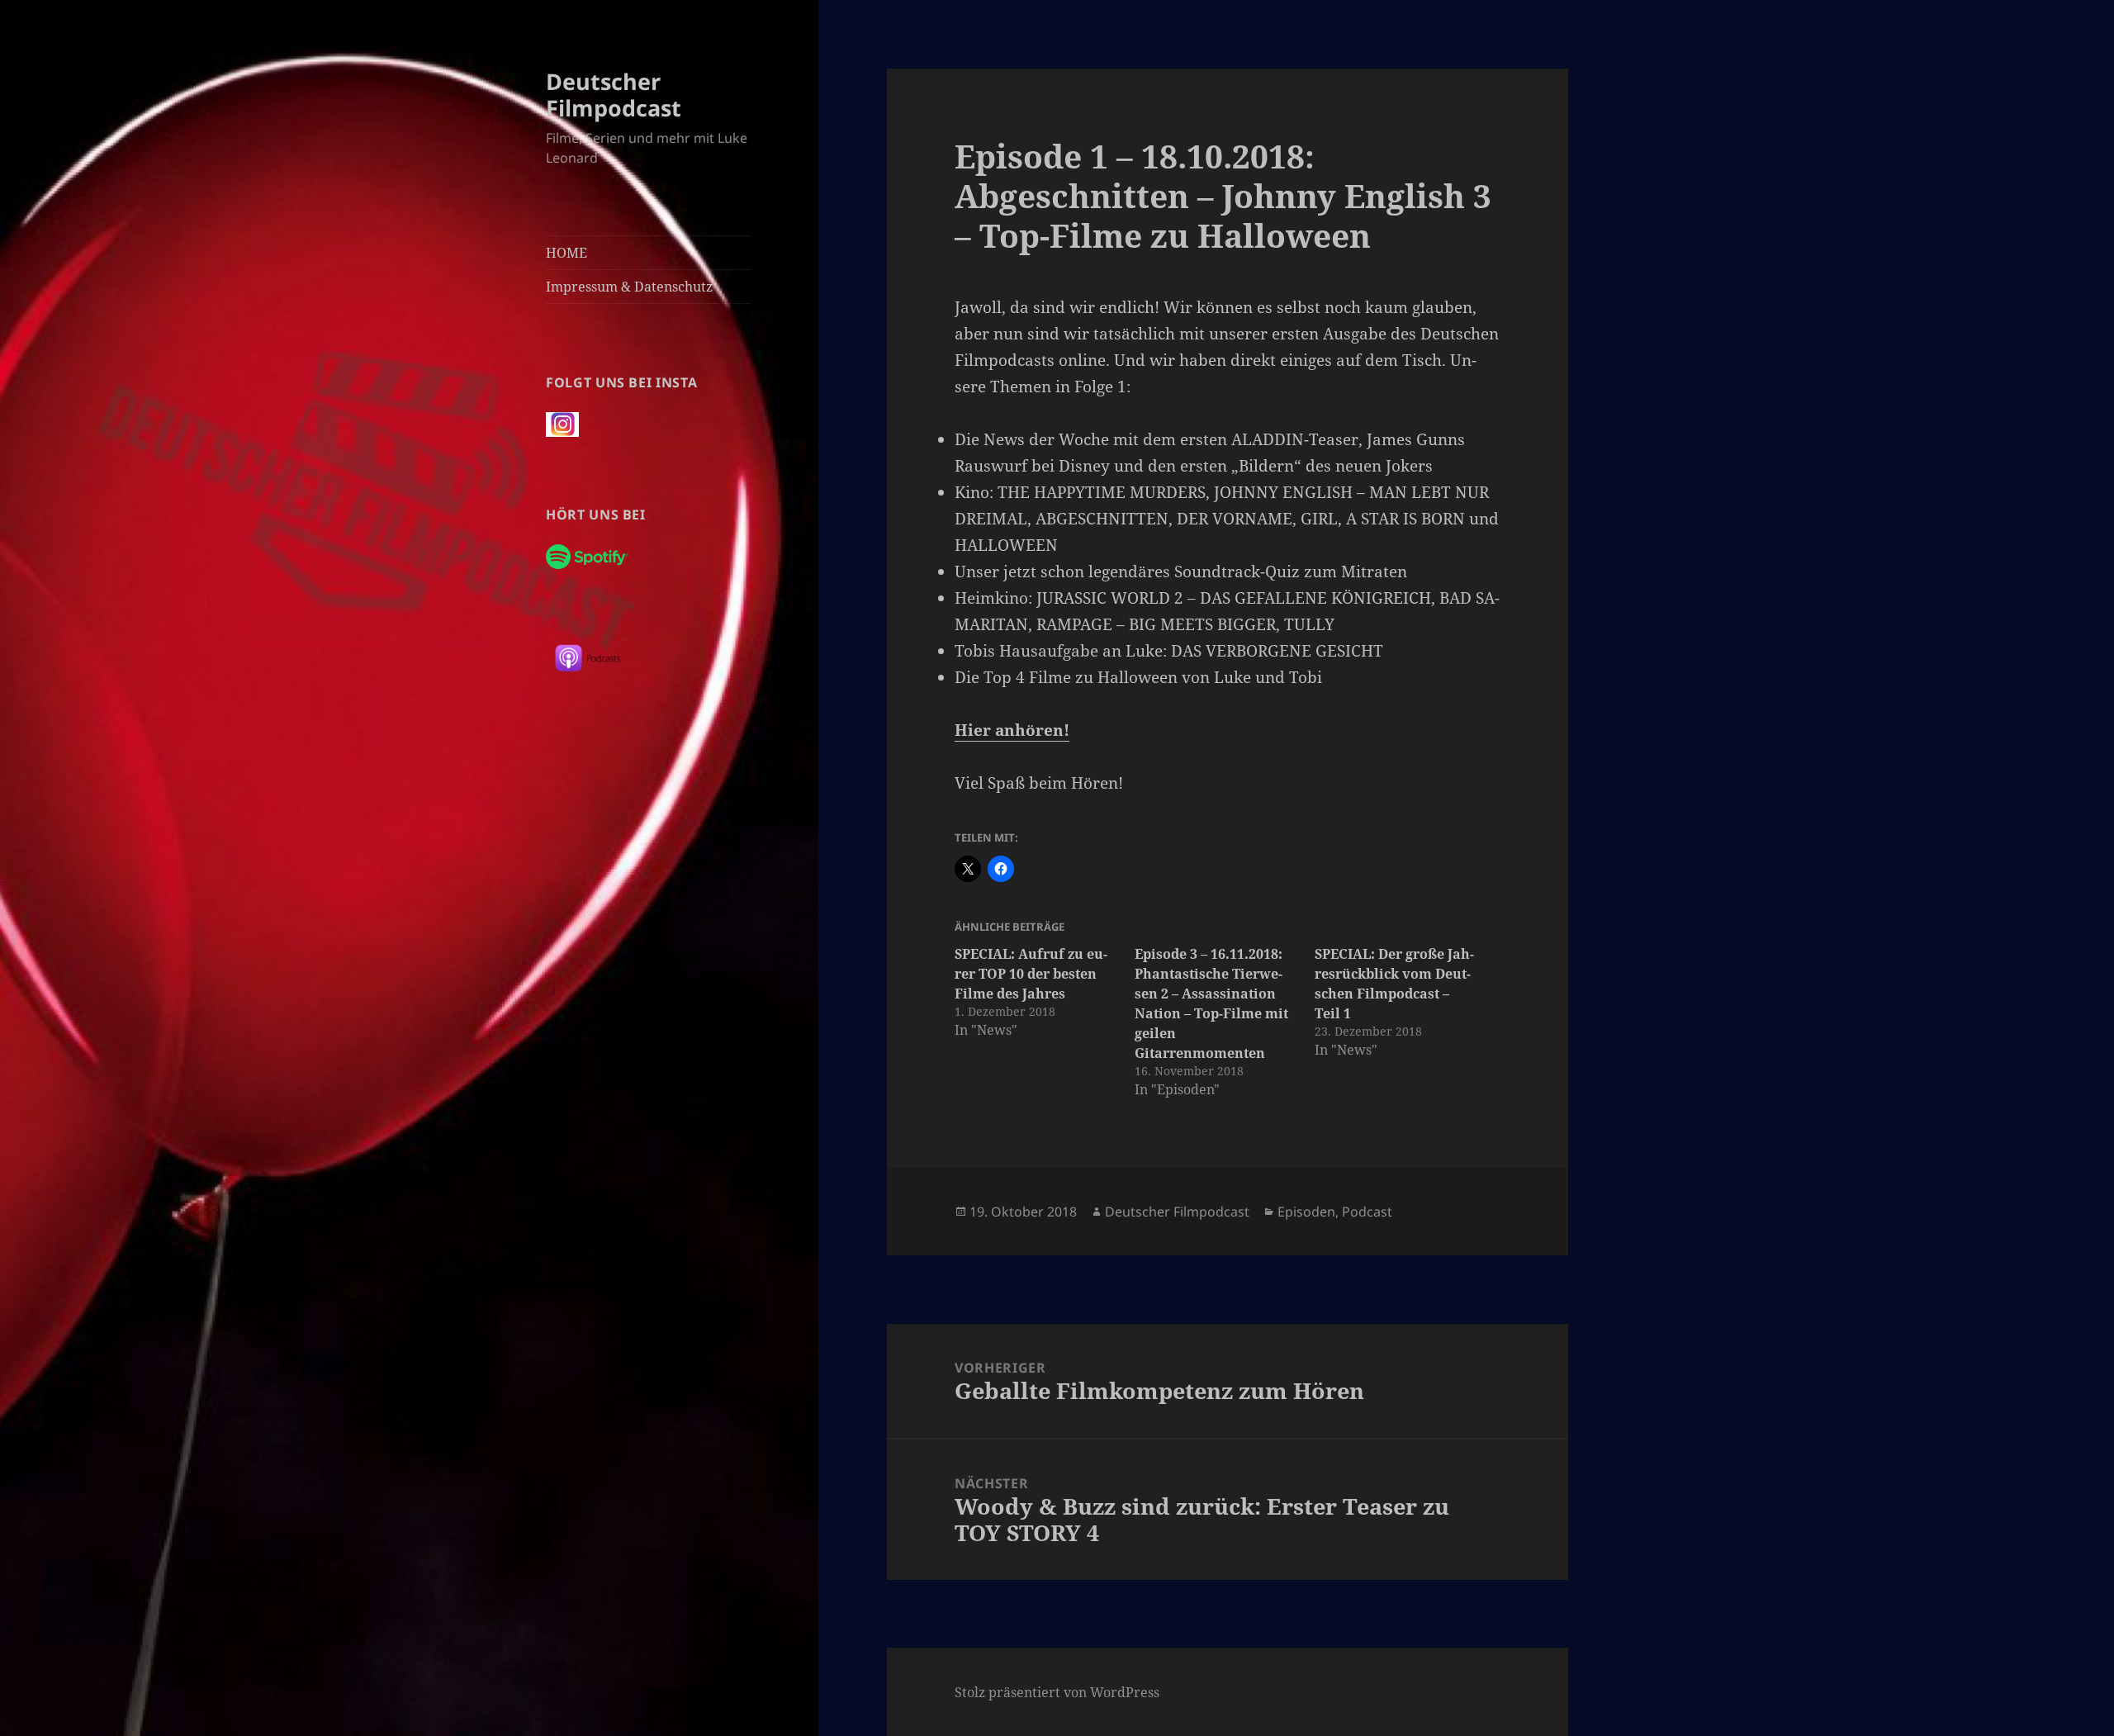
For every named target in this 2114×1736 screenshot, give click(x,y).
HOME (566, 253)
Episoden (1306, 1212)
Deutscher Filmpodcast (614, 95)
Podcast (1367, 1212)
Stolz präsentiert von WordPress (1057, 1692)
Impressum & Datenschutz (629, 287)
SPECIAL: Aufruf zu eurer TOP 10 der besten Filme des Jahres (1031, 974)
